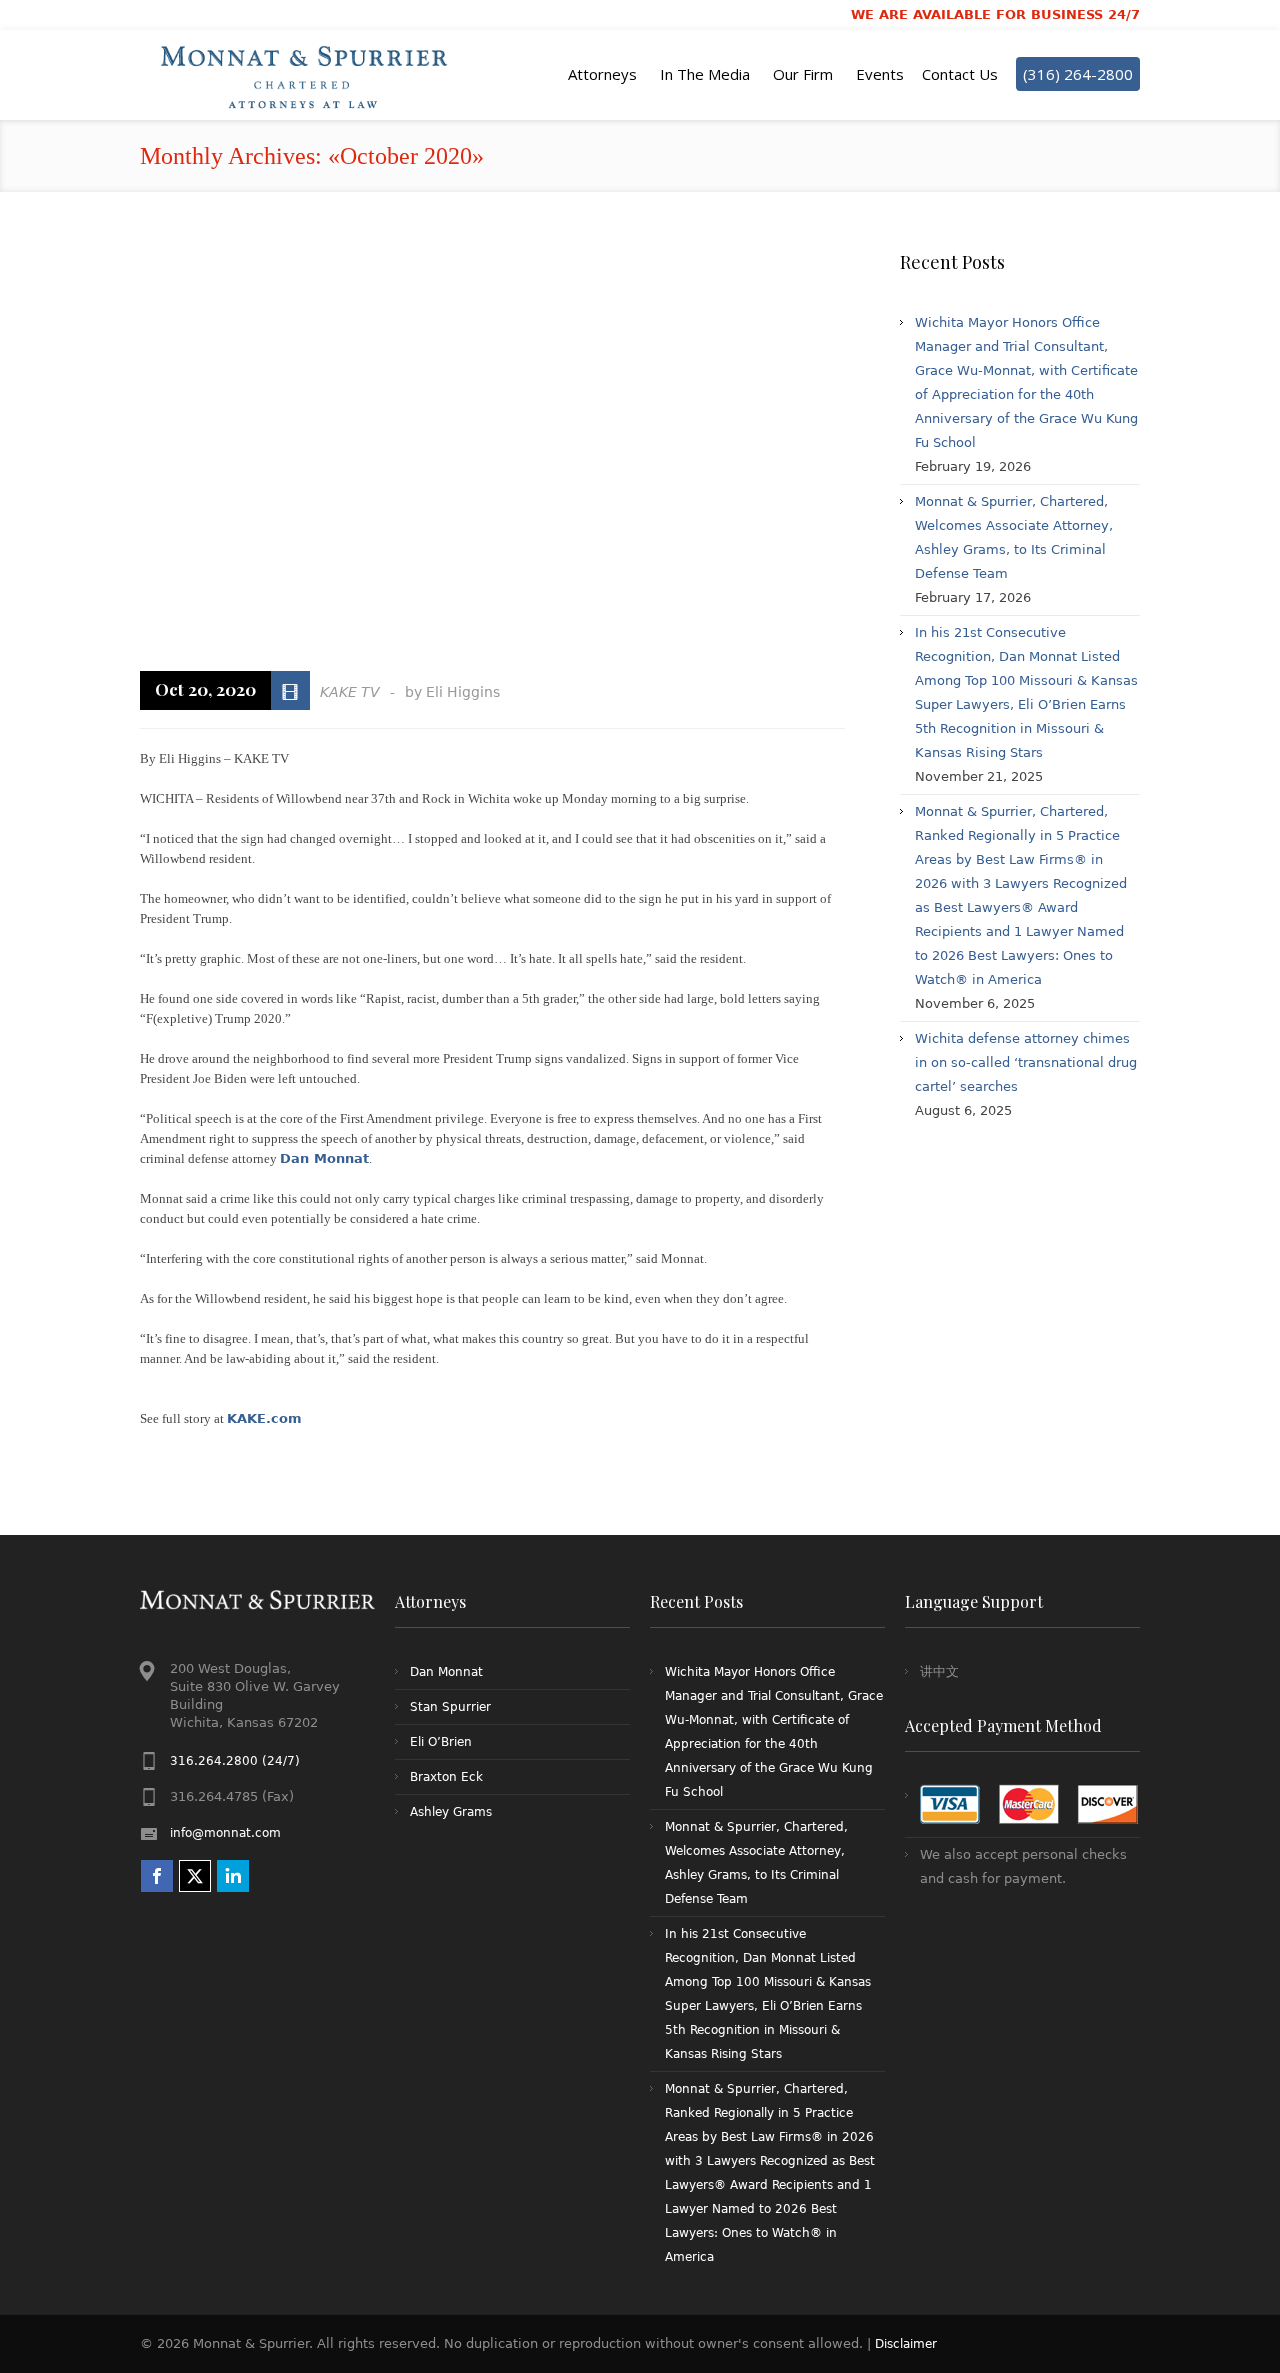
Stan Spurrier (450, 1707)
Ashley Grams (451, 1812)
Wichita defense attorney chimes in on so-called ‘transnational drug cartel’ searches (1026, 1062)
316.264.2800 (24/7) (235, 1761)
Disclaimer (906, 2344)
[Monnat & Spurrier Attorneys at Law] (310, 75)
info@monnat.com (225, 1833)
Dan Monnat (324, 1158)
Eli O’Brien (441, 1742)
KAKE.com (264, 1418)
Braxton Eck (446, 1777)
